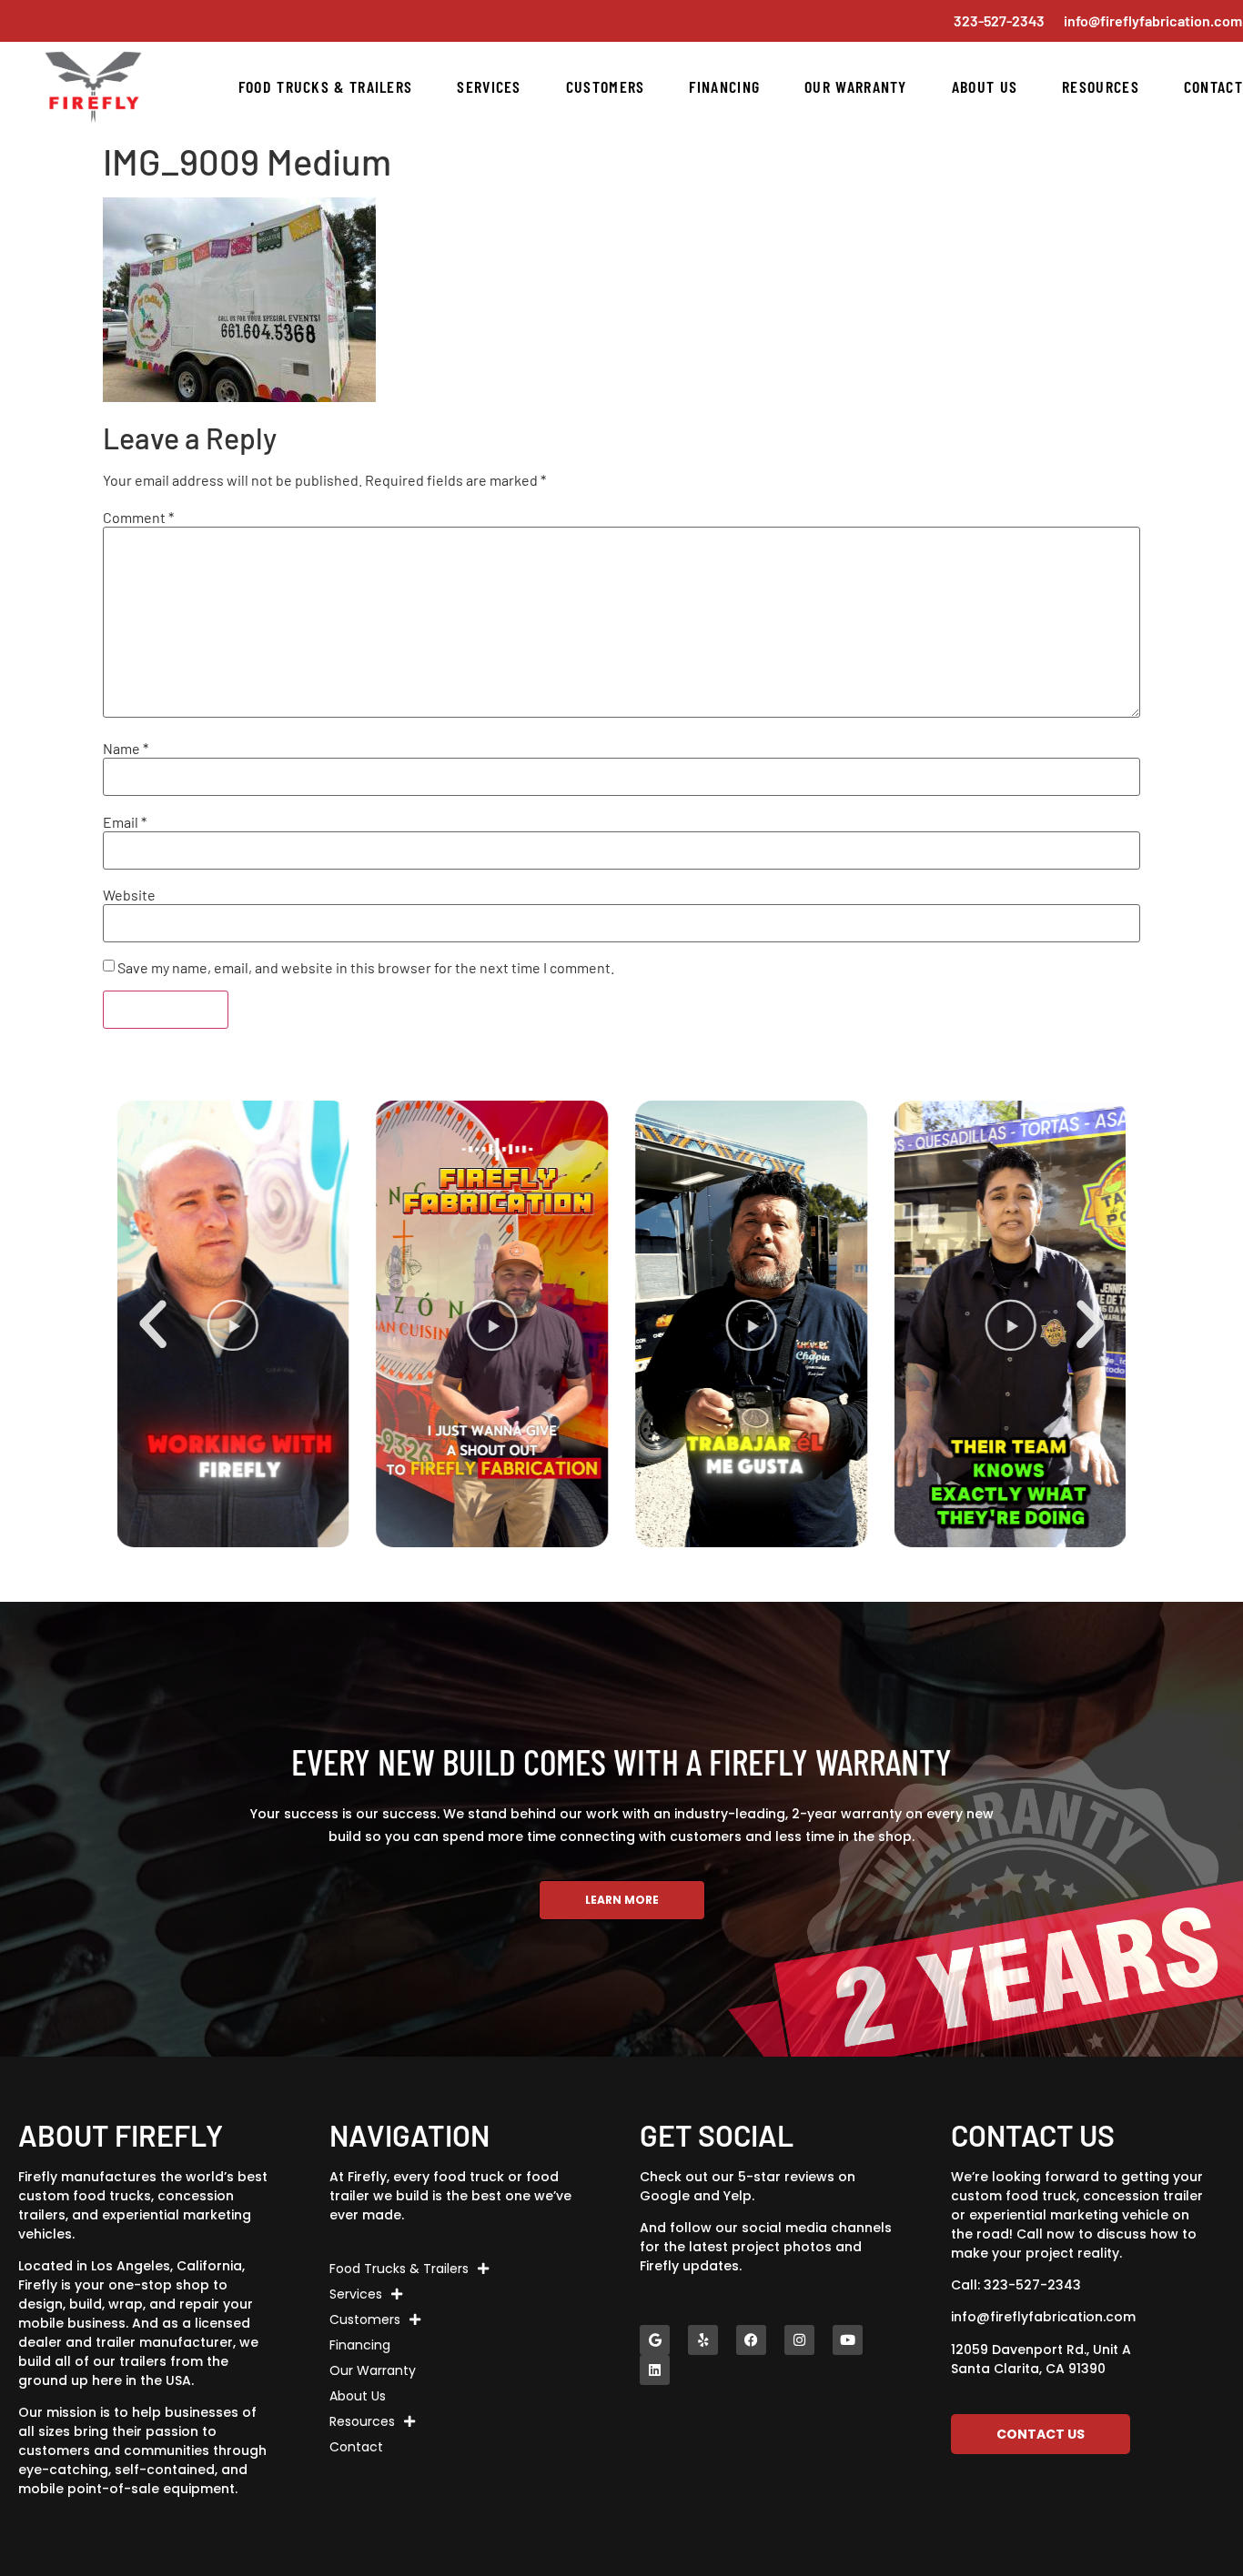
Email (125, 822)
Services (489, 86)
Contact (1213, 86)
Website (129, 895)
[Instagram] (799, 2340)
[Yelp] (703, 2340)
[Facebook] (751, 2340)
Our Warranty (856, 86)
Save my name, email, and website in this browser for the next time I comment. (366, 968)
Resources (1101, 86)
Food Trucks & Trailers (326, 86)
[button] (153, 1324)
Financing (724, 86)
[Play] (233, 1324)
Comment (138, 518)
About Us (985, 86)
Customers (606, 86)
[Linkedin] (655, 2370)
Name (126, 749)
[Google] (655, 2340)
